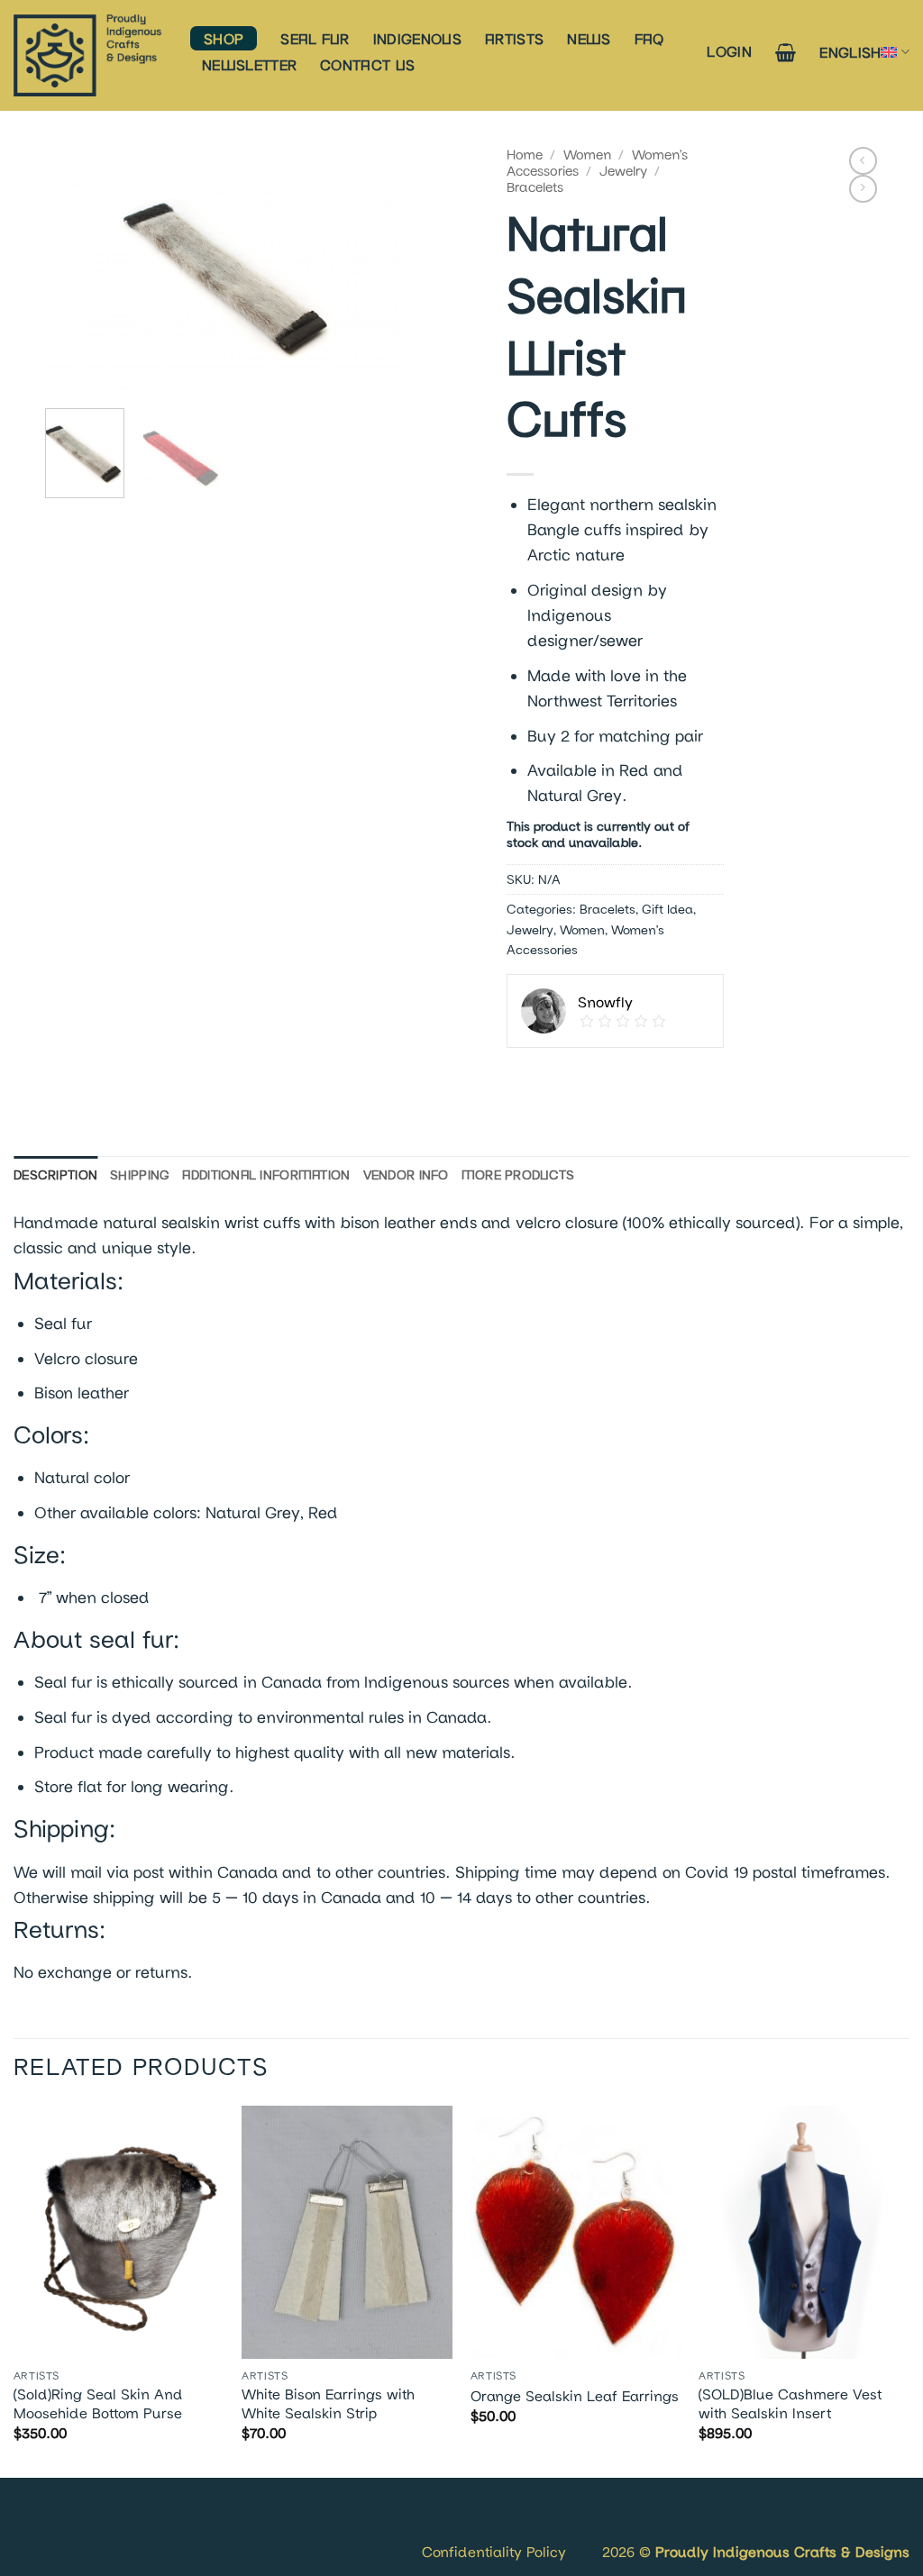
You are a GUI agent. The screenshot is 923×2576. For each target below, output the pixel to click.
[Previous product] (863, 189)
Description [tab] (55, 1174)
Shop (224, 38)
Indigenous (417, 38)
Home (525, 154)
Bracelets (535, 187)
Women (587, 154)
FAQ (649, 38)
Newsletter (249, 64)
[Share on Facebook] (525, 1077)
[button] (729, 51)
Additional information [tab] (266, 1174)
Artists (514, 38)
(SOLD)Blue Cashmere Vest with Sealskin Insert (790, 2403)
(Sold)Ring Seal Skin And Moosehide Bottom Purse (98, 2403)
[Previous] (75, 271)
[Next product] (863, 161)
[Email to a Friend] (596, 1077)
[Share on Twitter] (560, 1077)
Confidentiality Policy (494, 2551)
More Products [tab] (518, 1174)
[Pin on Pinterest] (632, 1077)
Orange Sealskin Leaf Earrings (575, 2395)
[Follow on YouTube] (84, 2530)
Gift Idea (667, 909)
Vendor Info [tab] (406, 1174)
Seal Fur (315, 38)
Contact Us (367, 64)
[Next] (387, 271)
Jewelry (623, 170)
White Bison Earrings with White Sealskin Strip (328, 2403)
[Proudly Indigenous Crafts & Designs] (88, 55)
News (589, 38)
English (850, 52)
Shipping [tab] (140, 1174)
